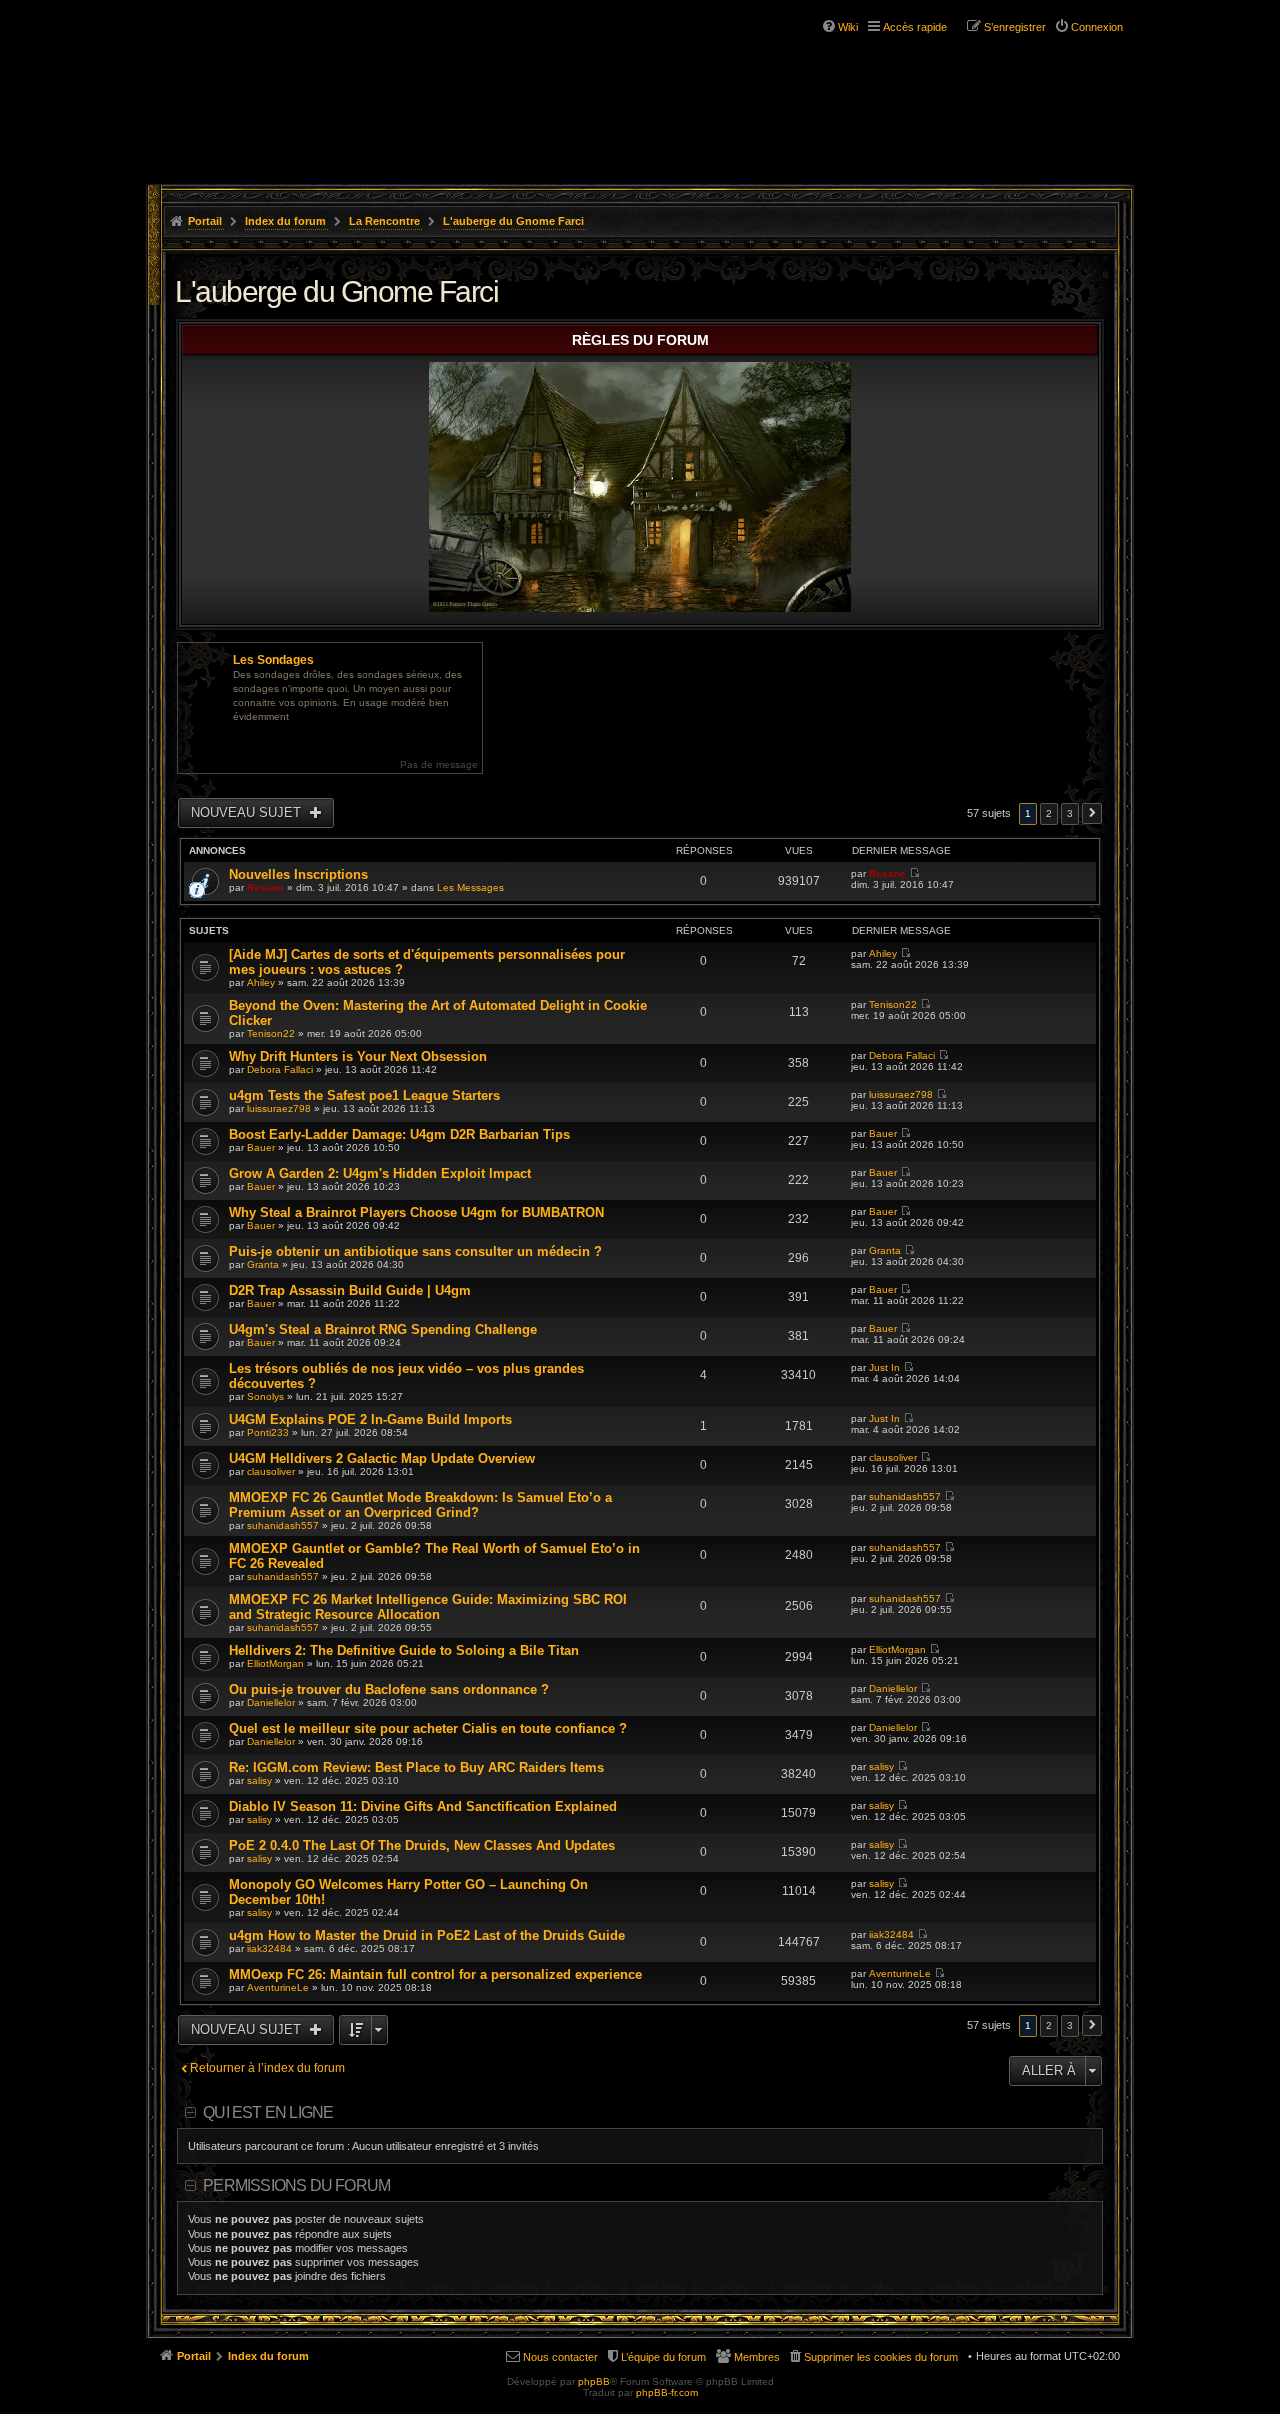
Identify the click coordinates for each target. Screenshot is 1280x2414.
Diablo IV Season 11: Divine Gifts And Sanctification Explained (423, 1806)
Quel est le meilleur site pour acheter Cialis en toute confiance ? (428, 1728)
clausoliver (271, 1471)
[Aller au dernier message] (914, 873)
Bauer (261, 1147)
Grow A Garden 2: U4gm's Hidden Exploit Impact (380, 1173)
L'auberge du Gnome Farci (513, 221)
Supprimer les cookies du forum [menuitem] (881, 2357)
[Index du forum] (268, 78)
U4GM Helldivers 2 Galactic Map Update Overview (382, 1458)
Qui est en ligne (268, 2112)
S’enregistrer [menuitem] (1015, 27)
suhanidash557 (283, 1525)
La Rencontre (384, 221)
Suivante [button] (1092, 813)
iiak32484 (269, 1948)
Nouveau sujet (248, 812)
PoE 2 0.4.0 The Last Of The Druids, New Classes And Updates (422, 1845)
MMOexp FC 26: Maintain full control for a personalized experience (435, 1974)
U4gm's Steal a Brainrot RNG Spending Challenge (383, 1329)
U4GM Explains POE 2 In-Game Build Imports (370, 1419)
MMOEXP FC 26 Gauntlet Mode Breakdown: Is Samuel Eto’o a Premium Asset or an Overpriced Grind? (420, 1505)
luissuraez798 (279, 1108)
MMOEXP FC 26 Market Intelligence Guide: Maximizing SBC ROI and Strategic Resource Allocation (428, 1607)
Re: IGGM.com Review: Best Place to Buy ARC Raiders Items (416, 1767)
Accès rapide (915, 27)
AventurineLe (278, 1987)
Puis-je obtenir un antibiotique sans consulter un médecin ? (415, 1251)
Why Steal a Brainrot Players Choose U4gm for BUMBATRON (416, 1212)
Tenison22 (271, 1033)
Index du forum (285, 221)
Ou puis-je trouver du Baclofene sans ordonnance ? (389, 1689)
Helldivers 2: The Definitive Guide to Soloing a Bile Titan (404, 1650)
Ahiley (261, 982)
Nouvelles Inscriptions (298, 874)
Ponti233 (268, 1432)
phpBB (594, 2381)
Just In (884, 1367)
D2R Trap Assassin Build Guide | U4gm (350, 1290)
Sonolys (265, 1396)
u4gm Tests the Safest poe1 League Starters (364, 1095)
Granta (263, 1264)
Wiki (848, 27)
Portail (205, 221)
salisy (259, 1780)
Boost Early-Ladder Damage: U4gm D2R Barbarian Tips (399, 1134)
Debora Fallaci (280, 1069)
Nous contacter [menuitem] (560, 2357)
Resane (265, 887)
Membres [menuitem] (757, 2357)
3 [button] (1070, 813)
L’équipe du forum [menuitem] (663, 2357)
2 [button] (1049, 813)
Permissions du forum (296, 2185)
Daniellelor (271, 1702)
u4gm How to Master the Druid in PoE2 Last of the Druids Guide (427, 1935)
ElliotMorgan (275, 1663)
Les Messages (470, 887)
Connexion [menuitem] (1097, 27)
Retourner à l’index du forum (267, 2068)
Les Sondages (273, 660)
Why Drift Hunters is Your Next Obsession (358, 1056)
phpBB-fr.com (667, 2392)
